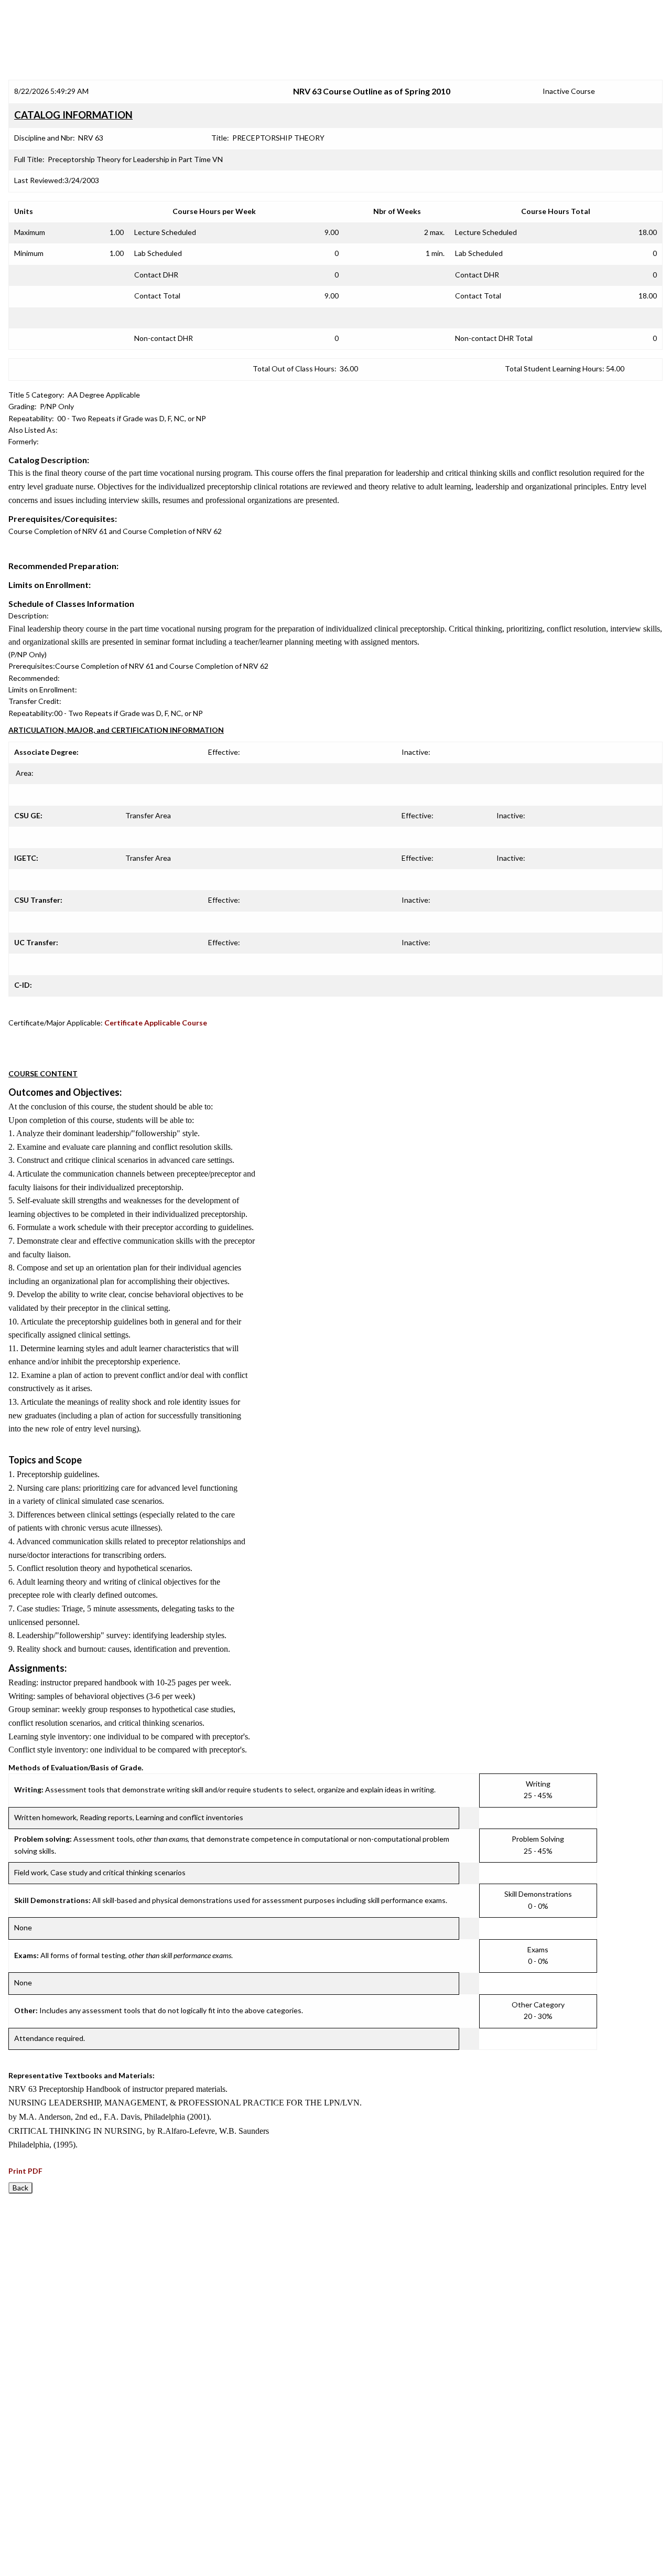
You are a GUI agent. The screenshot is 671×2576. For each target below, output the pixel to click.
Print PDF (25, 2171)
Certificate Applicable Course (156, 1023)
